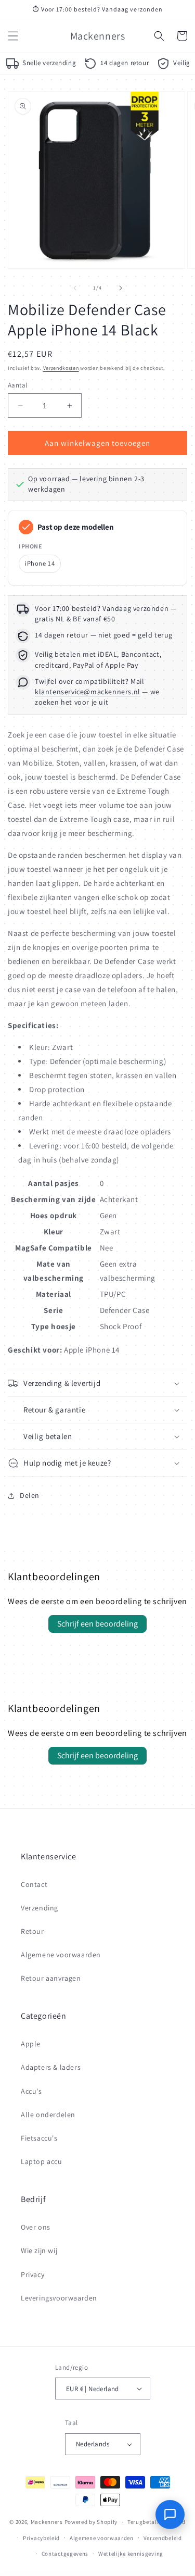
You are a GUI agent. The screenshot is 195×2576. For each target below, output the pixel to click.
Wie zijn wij (39, 2250)
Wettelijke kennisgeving (131, 2554)
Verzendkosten (61, 368)
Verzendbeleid (163, 2538)
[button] (13, 36)
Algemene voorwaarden (61, 1955)
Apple (31, 2044)
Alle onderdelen (48, 2115)
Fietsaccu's (39, 2138)
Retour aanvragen (51, 1978)
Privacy (32, 2274)
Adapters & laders (51, 2067)
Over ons (36, 2227)
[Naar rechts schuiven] (121, 288)
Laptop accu (42, 2161)
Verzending (40, 1908)
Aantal (17, 385)
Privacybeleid (41, 2538)
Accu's (31, 2091)
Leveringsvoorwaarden (59, 2298)
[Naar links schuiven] (75, 288)
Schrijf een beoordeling (97, 1624)
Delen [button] (30, 1495)
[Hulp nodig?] (170, 2515)
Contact (34, 1884)
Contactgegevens (65, 2554)
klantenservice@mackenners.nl (88, 692)
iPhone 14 (40, 563)
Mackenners (47, 2522)
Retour (32, 1931)
